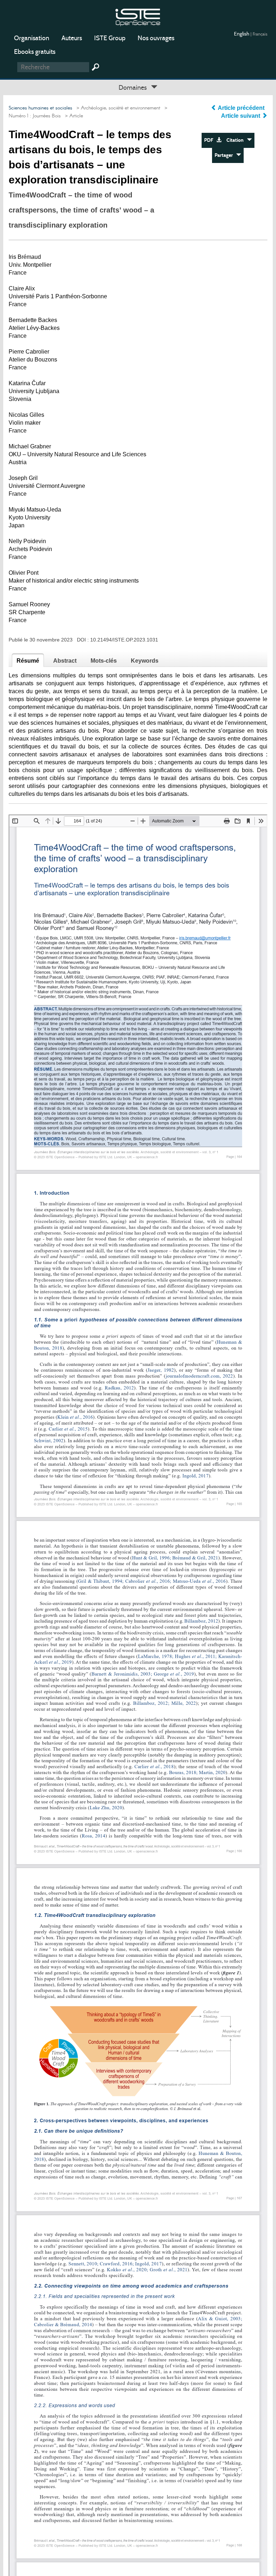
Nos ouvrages (156, 38)
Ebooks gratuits (35, 52)
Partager (225, 155)
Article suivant (241, 116)
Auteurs (72, 38)
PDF (210, 140)
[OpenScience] (138, 16)
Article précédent (241, 108)
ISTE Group (110, 38)
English (242, 34)
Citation (237, 140)
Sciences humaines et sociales (40, 108)
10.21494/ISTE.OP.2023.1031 (124, 640)
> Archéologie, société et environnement (117, 108)
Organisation (32, 38)
